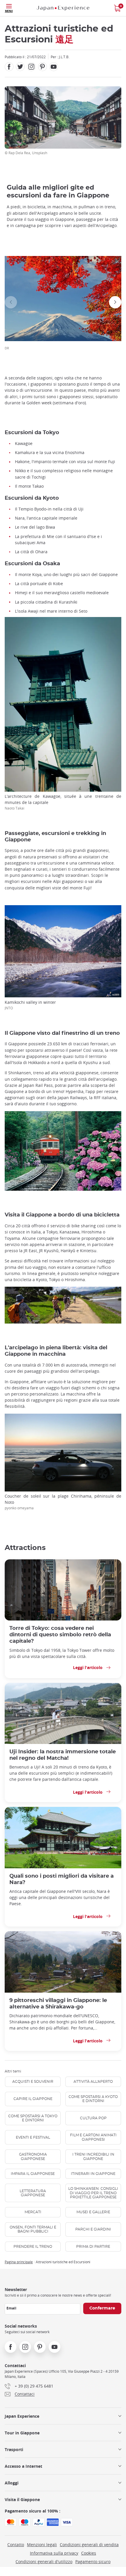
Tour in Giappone (22, 2433)
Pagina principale (19, 2262)
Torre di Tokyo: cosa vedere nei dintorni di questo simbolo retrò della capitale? (60, 1635)
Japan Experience (22, 2416)
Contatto (16, 2545)
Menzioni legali (42, 2545)
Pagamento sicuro (93, 2562)
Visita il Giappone (22, 2499)
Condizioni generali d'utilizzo (44, 2562)
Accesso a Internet (23, 2466)
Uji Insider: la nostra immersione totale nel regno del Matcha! (63, 1755)
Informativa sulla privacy (54, 2553)
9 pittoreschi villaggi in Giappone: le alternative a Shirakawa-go (58, 2004)
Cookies (89, 2553)
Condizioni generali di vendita (89, 2545)
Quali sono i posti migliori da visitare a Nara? (62, 1879)
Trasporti (14, 2449)
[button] (11, 302)
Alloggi (12, 2483)
